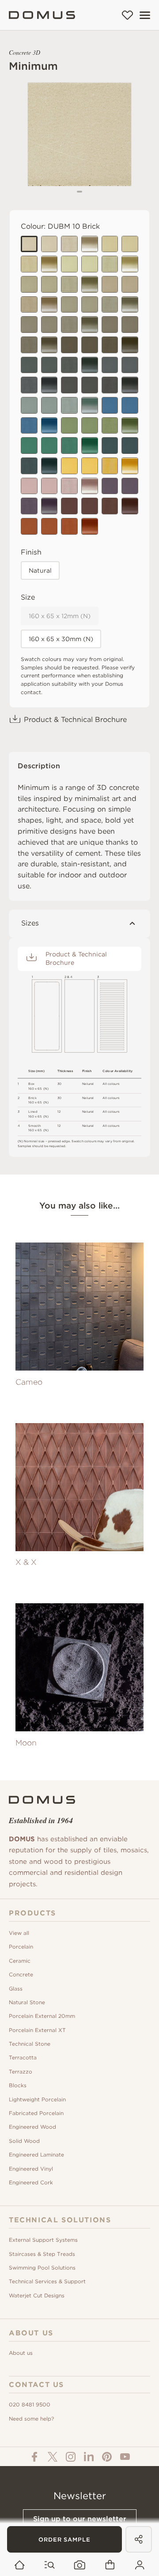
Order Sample (64, 2540)
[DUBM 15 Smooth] (90, 345)
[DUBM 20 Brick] (110, 486)
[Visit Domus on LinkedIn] (89, 2457)
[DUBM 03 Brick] (29, 325)
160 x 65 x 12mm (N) (60, 616)
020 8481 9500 (30, 2404)
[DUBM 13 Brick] (69, 264)
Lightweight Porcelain (37, 2099)
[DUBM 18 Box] (49, 466)
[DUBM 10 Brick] (29, 244)
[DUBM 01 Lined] (29, 264)
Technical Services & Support (47, 2281)
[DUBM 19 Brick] (29, 486)
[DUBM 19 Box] (90, 486)
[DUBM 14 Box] (130, 426)
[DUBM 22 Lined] (110, 466)
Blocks (18, 2085)
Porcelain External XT (37, 2030)
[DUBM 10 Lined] (69, 244)
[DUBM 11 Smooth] (49, 526)
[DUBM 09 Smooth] (130, 365)
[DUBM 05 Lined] (110, 305)
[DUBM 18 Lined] (29, 466)
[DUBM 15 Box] (130, 345)
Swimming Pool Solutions (42, 2268)
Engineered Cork (31, 2182)
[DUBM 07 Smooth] (130, 325)
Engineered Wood (32, 2127)
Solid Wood (24, 2141)
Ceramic (20, 1961)
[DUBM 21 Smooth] (49, 446)
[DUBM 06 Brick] (29, 365)
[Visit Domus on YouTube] (125, 2457)
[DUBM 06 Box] (90, 365)
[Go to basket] (110, 2565)
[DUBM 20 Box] (49, 506)
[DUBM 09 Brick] (110, 365)
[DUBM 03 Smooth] (49, 325)
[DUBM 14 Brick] (69, 426)
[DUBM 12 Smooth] (90, 506)
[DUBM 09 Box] (49, 385)
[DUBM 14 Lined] (110, 426)
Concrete (21, 1974)
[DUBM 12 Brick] (69, 506)
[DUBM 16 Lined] (69, 405)
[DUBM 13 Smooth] (90, 264)
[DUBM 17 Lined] (29, 426)
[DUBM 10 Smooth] (49, 244)
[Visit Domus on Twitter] (53, 2457)
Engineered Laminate (36, 2155)
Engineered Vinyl (31, 2169)
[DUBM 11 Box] (90, 526)
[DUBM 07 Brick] (110, 325)
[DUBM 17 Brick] (110, 405)
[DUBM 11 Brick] (29, 526)
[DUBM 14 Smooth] (90, 426)
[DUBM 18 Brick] (110, 446)
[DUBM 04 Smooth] (49, 284)
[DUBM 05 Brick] (69, 305)
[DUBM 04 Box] (90, 284)
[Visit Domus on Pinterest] (107, 2457)
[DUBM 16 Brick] (29, 405)
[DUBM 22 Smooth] (90, 466)
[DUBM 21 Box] (90, 446)
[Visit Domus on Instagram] (71, 2457)
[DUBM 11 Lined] (69, 526)
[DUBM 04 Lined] (69, 284)
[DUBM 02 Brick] (110, 284)
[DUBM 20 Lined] (29, 506)
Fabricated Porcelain (36, 2113)
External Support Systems (43, 2240)
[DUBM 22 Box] (130, 466)
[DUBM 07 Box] (49, 345)
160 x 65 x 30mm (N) (61, 639)
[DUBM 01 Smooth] (130, 244)
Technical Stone (30, 2044)
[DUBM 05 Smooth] (90, 305)
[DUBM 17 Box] (49, 426)
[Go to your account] (140, 2565)
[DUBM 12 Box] (130, 506)
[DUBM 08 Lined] (110, 385)
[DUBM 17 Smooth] (130, 405)
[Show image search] (80, 2565)
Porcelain (21, 1947)
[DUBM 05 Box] (130, 305)
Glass (16, 1989)
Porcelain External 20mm (42, 2016)
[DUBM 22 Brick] (69, 466)
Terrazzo (21, 2072)
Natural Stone (27, 2002)
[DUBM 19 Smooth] (49, 486)
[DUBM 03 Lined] (69, 325)
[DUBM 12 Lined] (110, 506)
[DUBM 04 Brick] (29, 284)
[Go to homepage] (20, 2565)
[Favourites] (127, 15)
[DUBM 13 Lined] (110, 264)
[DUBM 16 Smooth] (49, 405)
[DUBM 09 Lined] (29, 385)
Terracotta (23, 2057)
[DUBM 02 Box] (49, 305)
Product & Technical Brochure (75, 720)
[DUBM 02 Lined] (29, 305)
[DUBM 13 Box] (130, 264)
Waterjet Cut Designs (37, 2295)
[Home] (42, 15)
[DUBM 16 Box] (90, 405)
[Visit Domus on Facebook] (34, 2457)
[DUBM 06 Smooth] (49, 365)
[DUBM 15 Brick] (69, 345)
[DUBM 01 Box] (49, 264)
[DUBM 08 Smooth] (90, 385)
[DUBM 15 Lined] (110, 345)
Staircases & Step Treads (42, 2254)
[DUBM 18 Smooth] (130, 446)
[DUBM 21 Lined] (69, 446)
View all (19, 1933)
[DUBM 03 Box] (90, 325)
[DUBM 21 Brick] (29, 446)
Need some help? (31, 2419)
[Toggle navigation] (145, 15)
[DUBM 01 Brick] (110, 244)
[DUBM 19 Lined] (69, 486)
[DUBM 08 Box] (130, 385)
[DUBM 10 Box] (90, 244)
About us (21, 2353)
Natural (40, 570)
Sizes (30, 923)
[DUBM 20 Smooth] (130, 486)
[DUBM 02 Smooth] (130, 284)
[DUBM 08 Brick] (69, 385)
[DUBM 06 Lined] (69, 365)
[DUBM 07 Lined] (29, 345)
